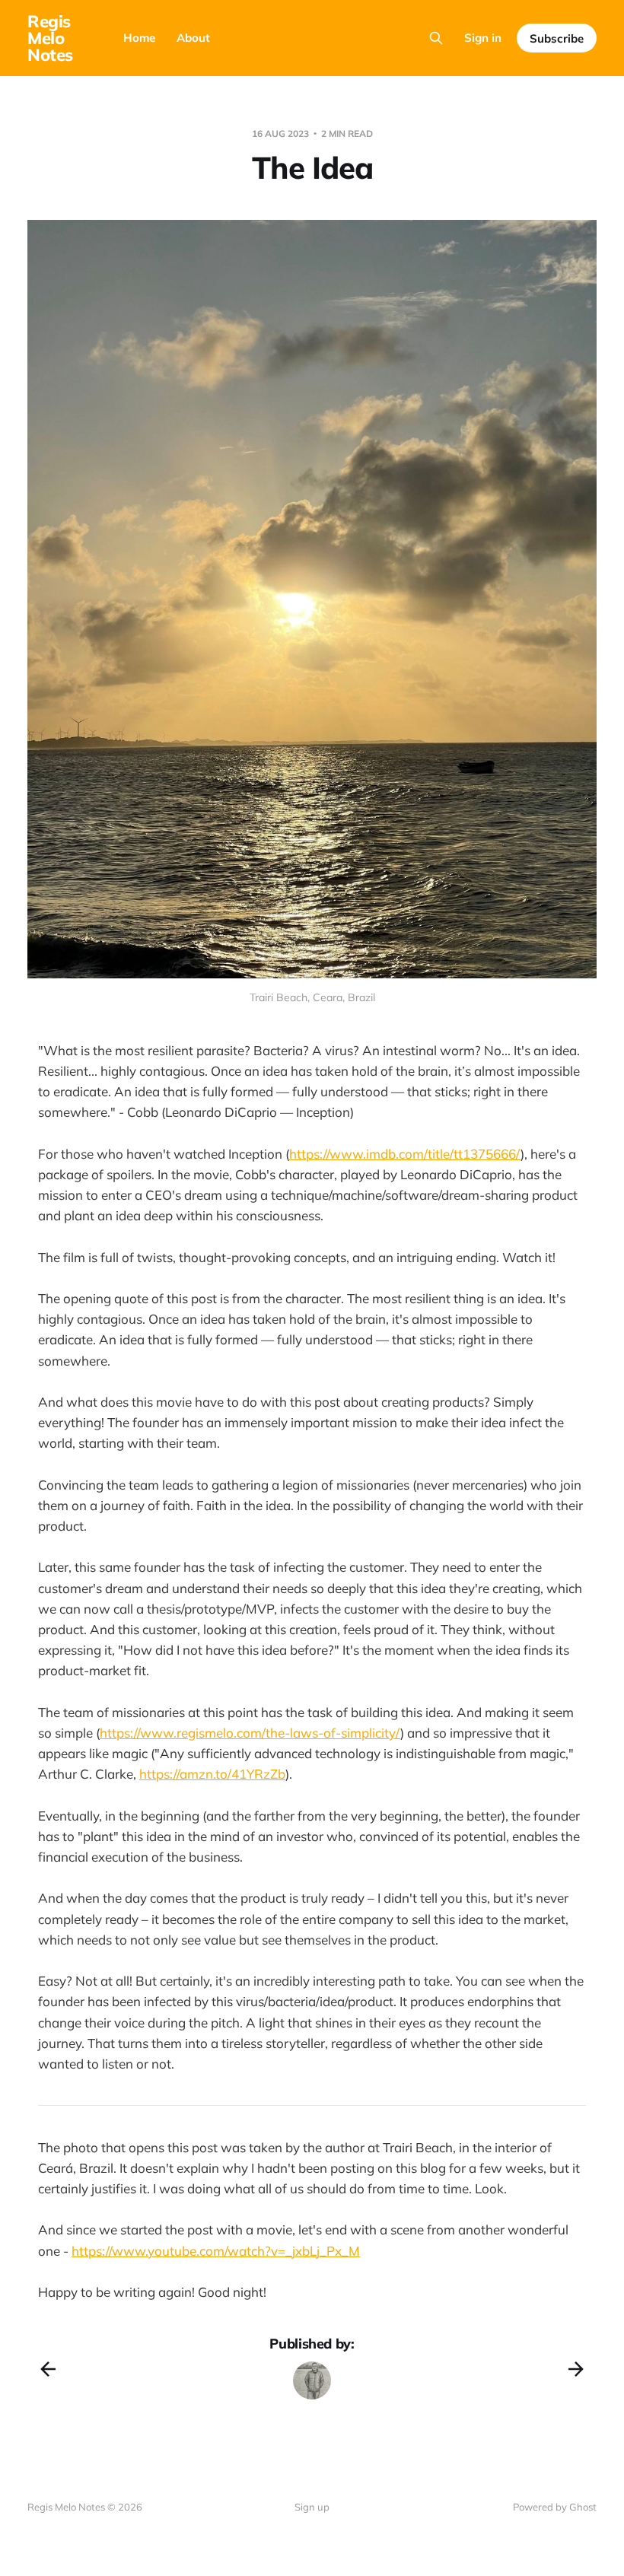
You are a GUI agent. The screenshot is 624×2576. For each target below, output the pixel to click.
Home (139, 38)
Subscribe (557, 38)
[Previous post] (48, 2369)
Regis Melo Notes (50, 38)
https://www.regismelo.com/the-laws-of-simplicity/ (250, 1733)
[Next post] (576, 2369)
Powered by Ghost (555, 2507)
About (193, 38)
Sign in (483, 38)
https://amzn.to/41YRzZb (212, 1774)
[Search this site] (436, 38)
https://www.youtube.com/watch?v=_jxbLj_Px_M (216, 2251)
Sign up (312, 2507)
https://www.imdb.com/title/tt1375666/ (405, 1154)
